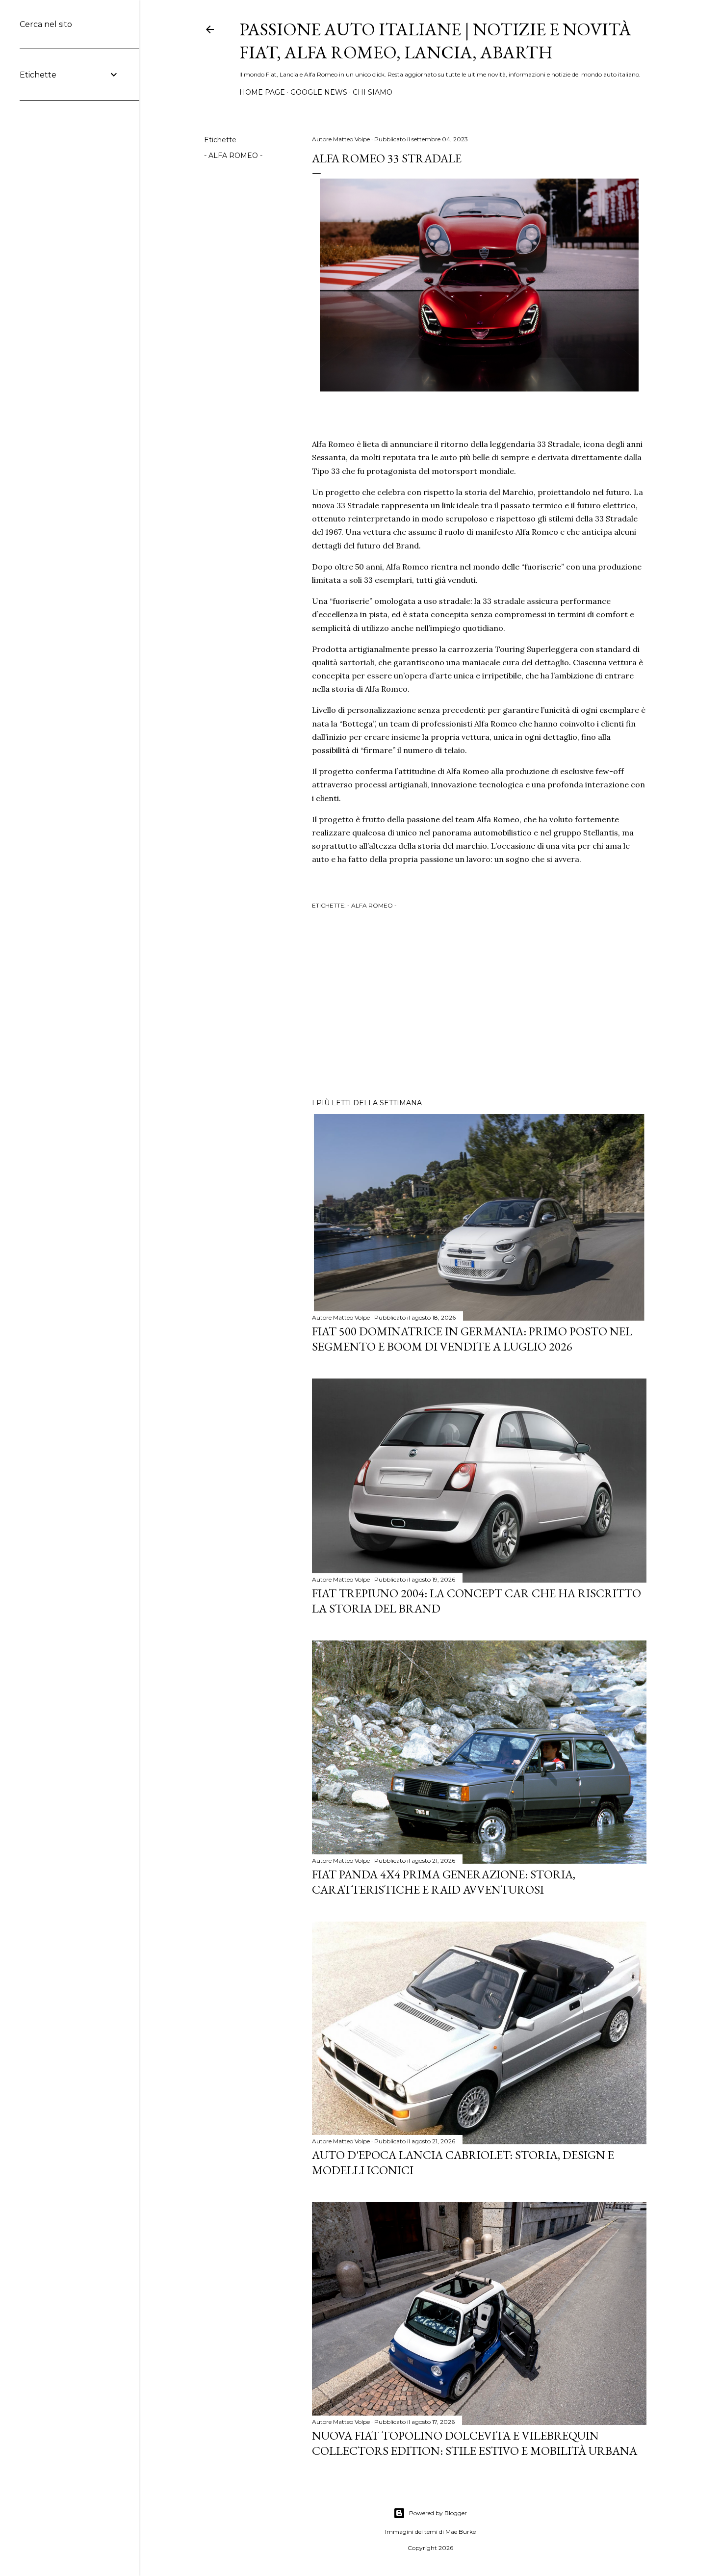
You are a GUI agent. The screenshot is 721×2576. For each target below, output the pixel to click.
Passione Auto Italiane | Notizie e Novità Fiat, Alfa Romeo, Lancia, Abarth (435, 41)
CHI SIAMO (373, 92)
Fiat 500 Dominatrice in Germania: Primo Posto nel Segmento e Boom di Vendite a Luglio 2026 (472, 1339)
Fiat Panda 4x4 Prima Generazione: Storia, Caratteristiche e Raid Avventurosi (444, 1882)
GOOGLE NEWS (319, 92)
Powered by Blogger (438, 2513)
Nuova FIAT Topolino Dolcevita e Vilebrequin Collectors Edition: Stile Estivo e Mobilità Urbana (475, 2443)
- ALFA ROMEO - (233, 156)
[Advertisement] (479, 1005)
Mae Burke (461, 2532)
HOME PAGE (262, 92)
